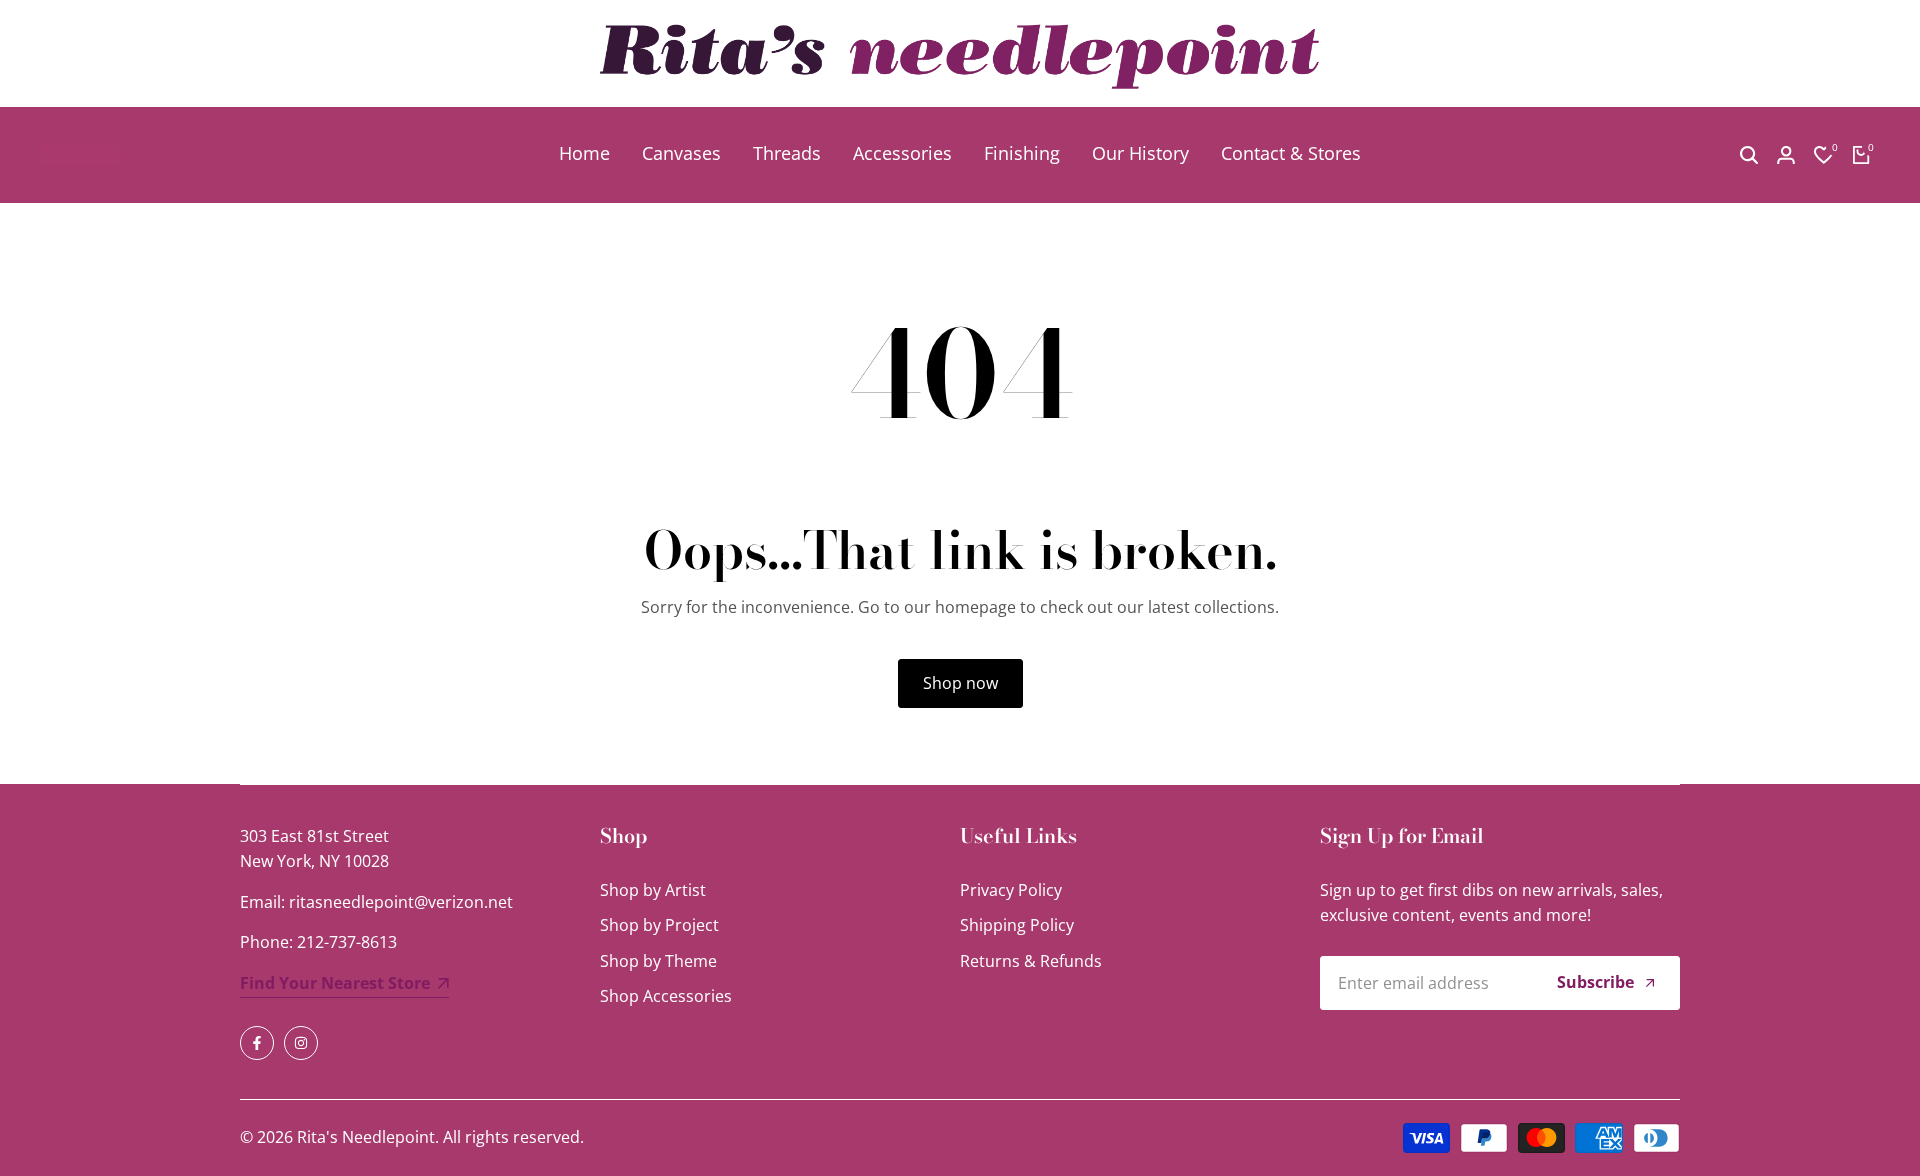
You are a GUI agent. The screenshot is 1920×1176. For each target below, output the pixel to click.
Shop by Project (659, 925)
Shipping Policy (1017, 925)
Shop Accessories (666, 996)
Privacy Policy (1011, 890)
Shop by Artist (653, 890)
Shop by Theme (658, 961)
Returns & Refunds (1031, 961)
